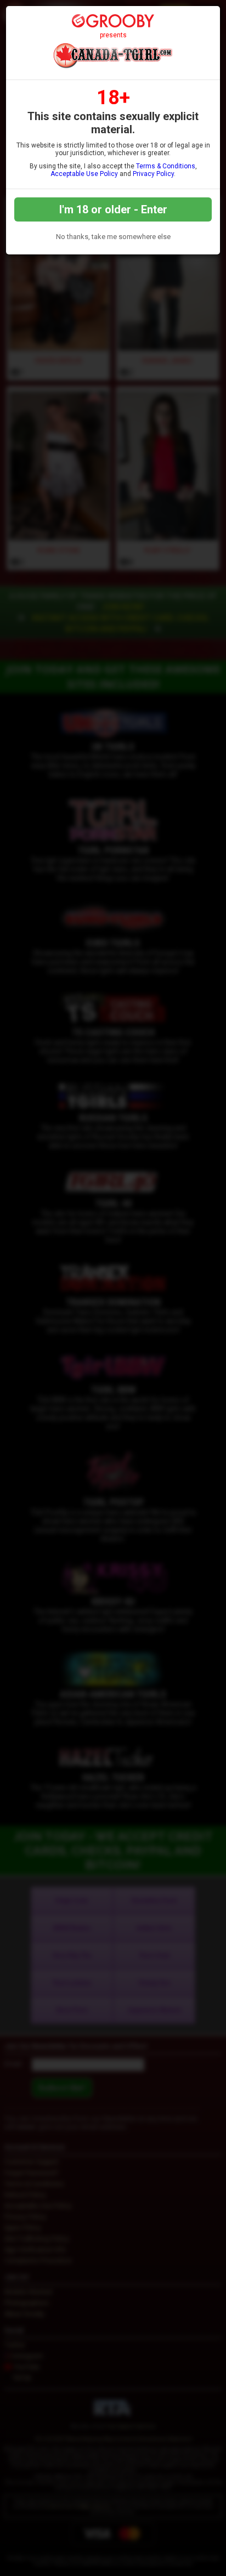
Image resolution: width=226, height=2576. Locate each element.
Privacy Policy (153, 174)
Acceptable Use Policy (84, 174)
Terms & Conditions (166, 166)
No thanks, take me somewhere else (113, 237)
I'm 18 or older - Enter (113, 209)
